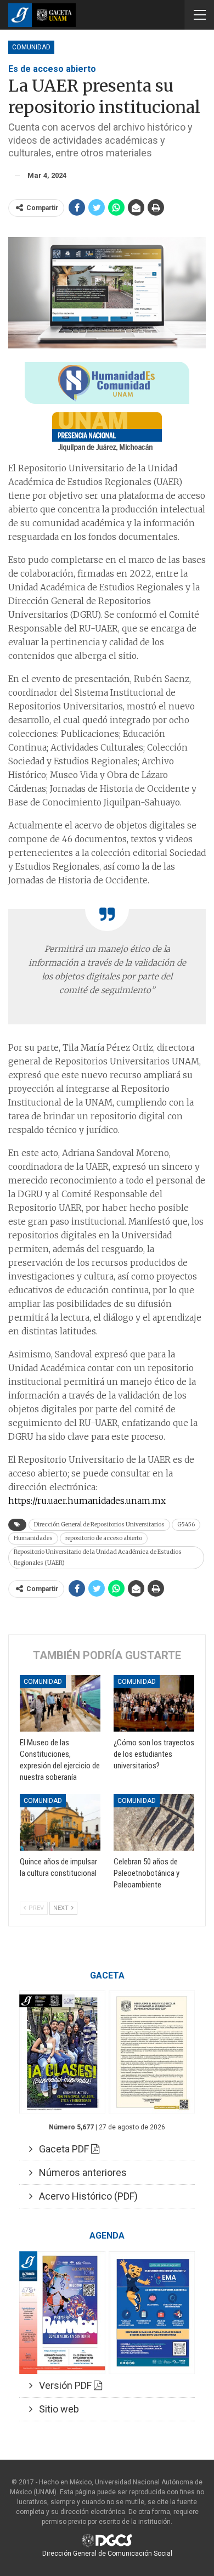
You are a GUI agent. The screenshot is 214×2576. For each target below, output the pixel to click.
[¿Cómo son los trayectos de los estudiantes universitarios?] (154, 1703)
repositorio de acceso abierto (104, 1538)
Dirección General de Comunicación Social (107, 2554)
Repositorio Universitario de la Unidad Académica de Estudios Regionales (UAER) (98, 1557)
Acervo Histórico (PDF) (85, 2196)
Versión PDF (63, 2385)
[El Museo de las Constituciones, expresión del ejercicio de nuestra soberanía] (60, 1703)
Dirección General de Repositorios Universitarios (99, 1524)
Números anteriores (80, 2172)
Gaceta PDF (62, 2149)
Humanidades (33, 1538)
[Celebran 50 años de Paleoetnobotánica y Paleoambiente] (154, 1822)
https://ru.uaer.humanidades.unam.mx (87, 1501)
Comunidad (31, 47)
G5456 (186, 1524)
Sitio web (56, 2409)
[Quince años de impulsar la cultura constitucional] (60, 1822)
